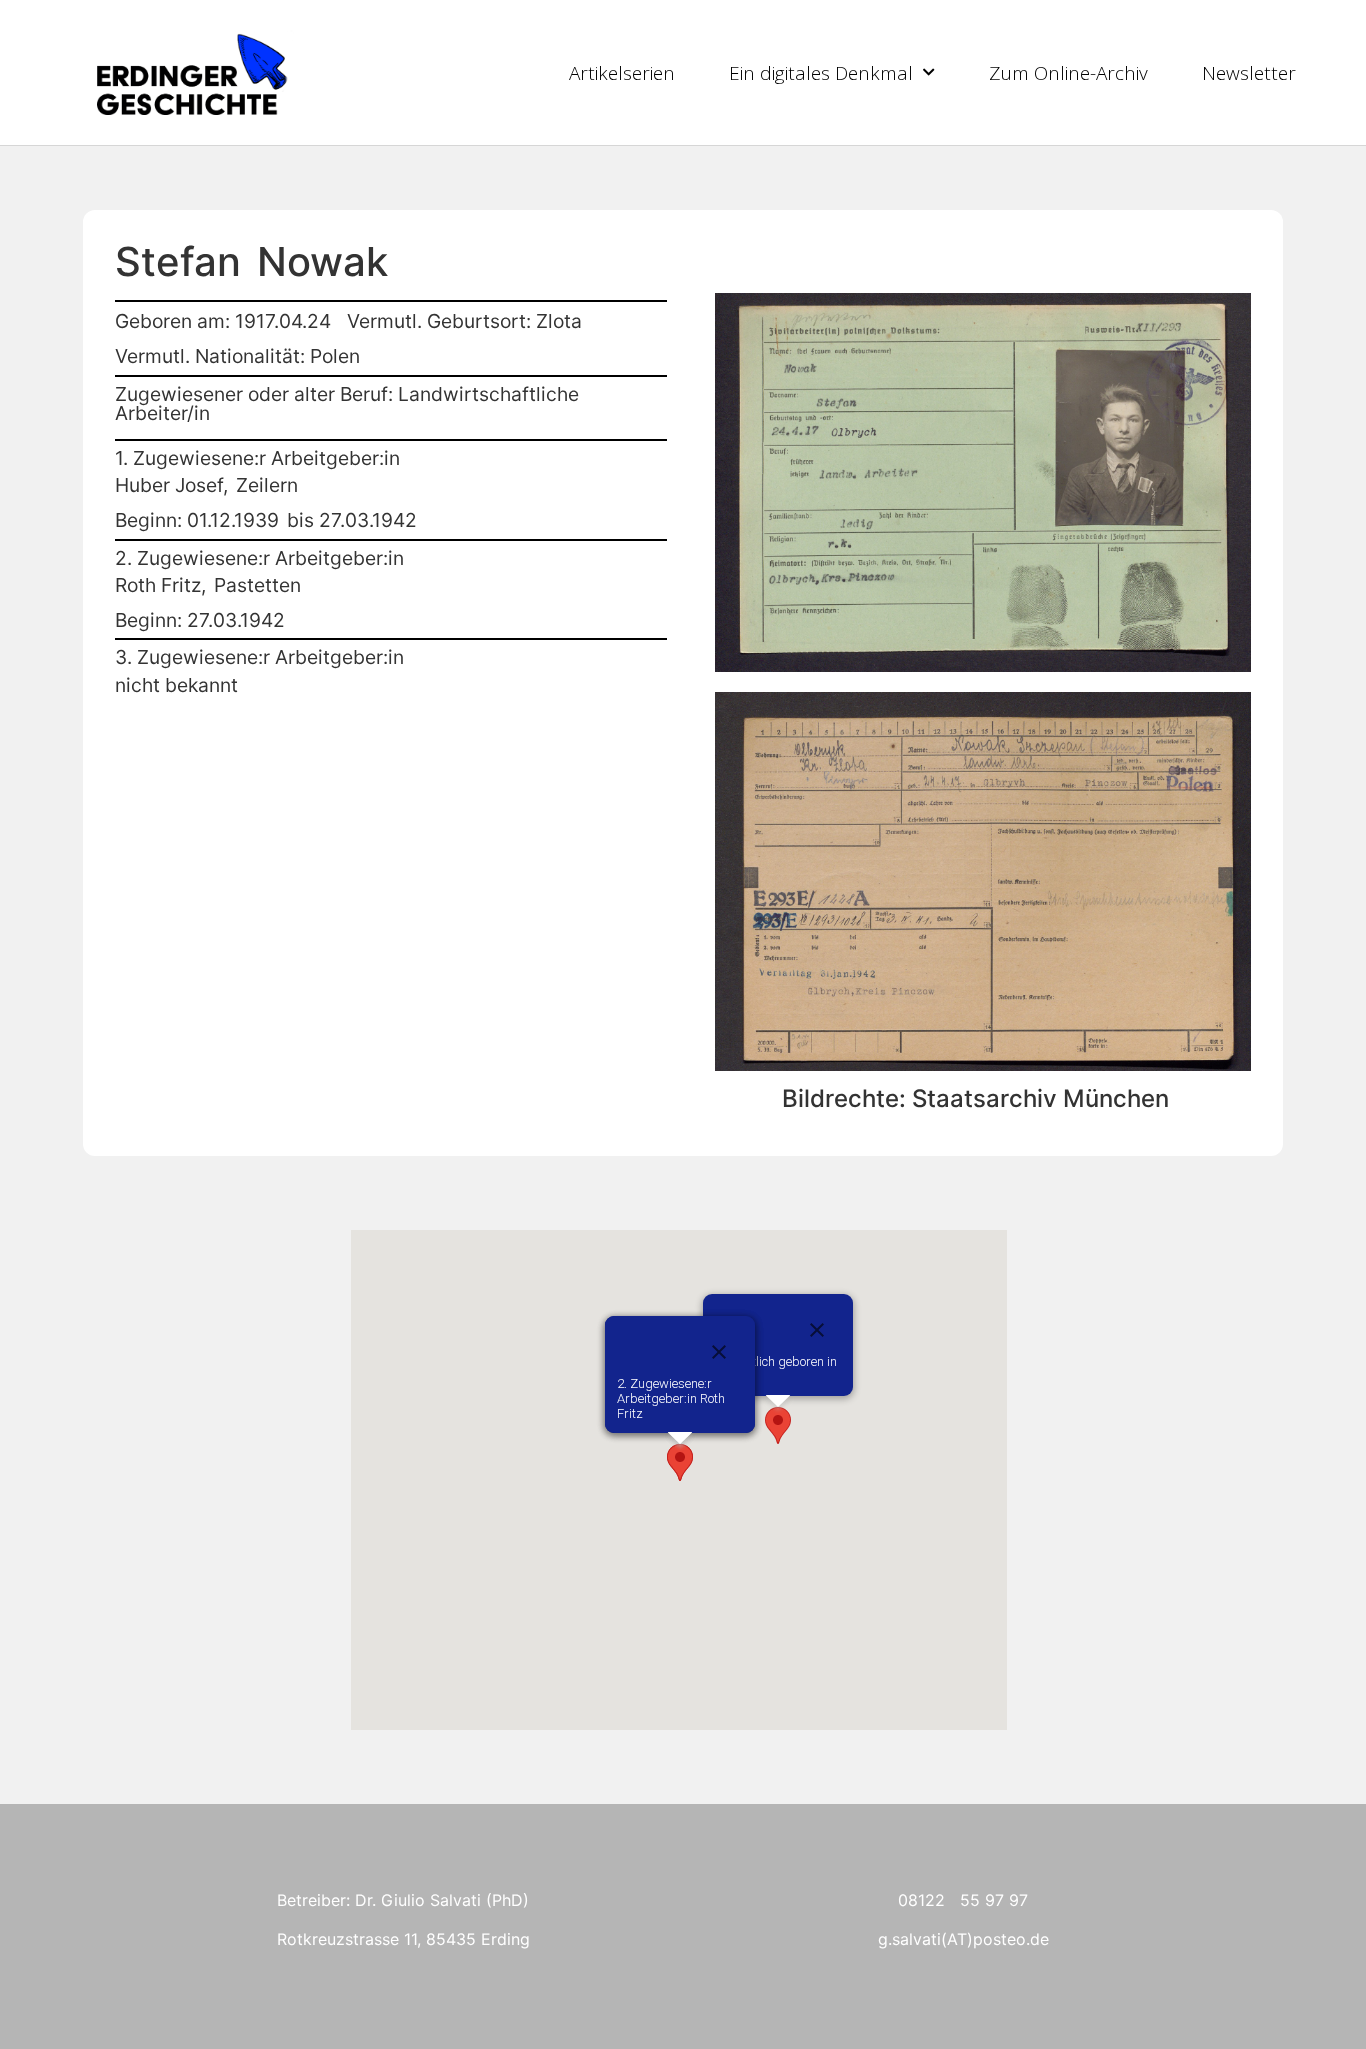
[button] (778, 1425)
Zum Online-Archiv (1068, 73)
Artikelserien (622, 73)
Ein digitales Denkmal (821, 73)
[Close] (817, 1330)
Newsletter (1249, 73)
